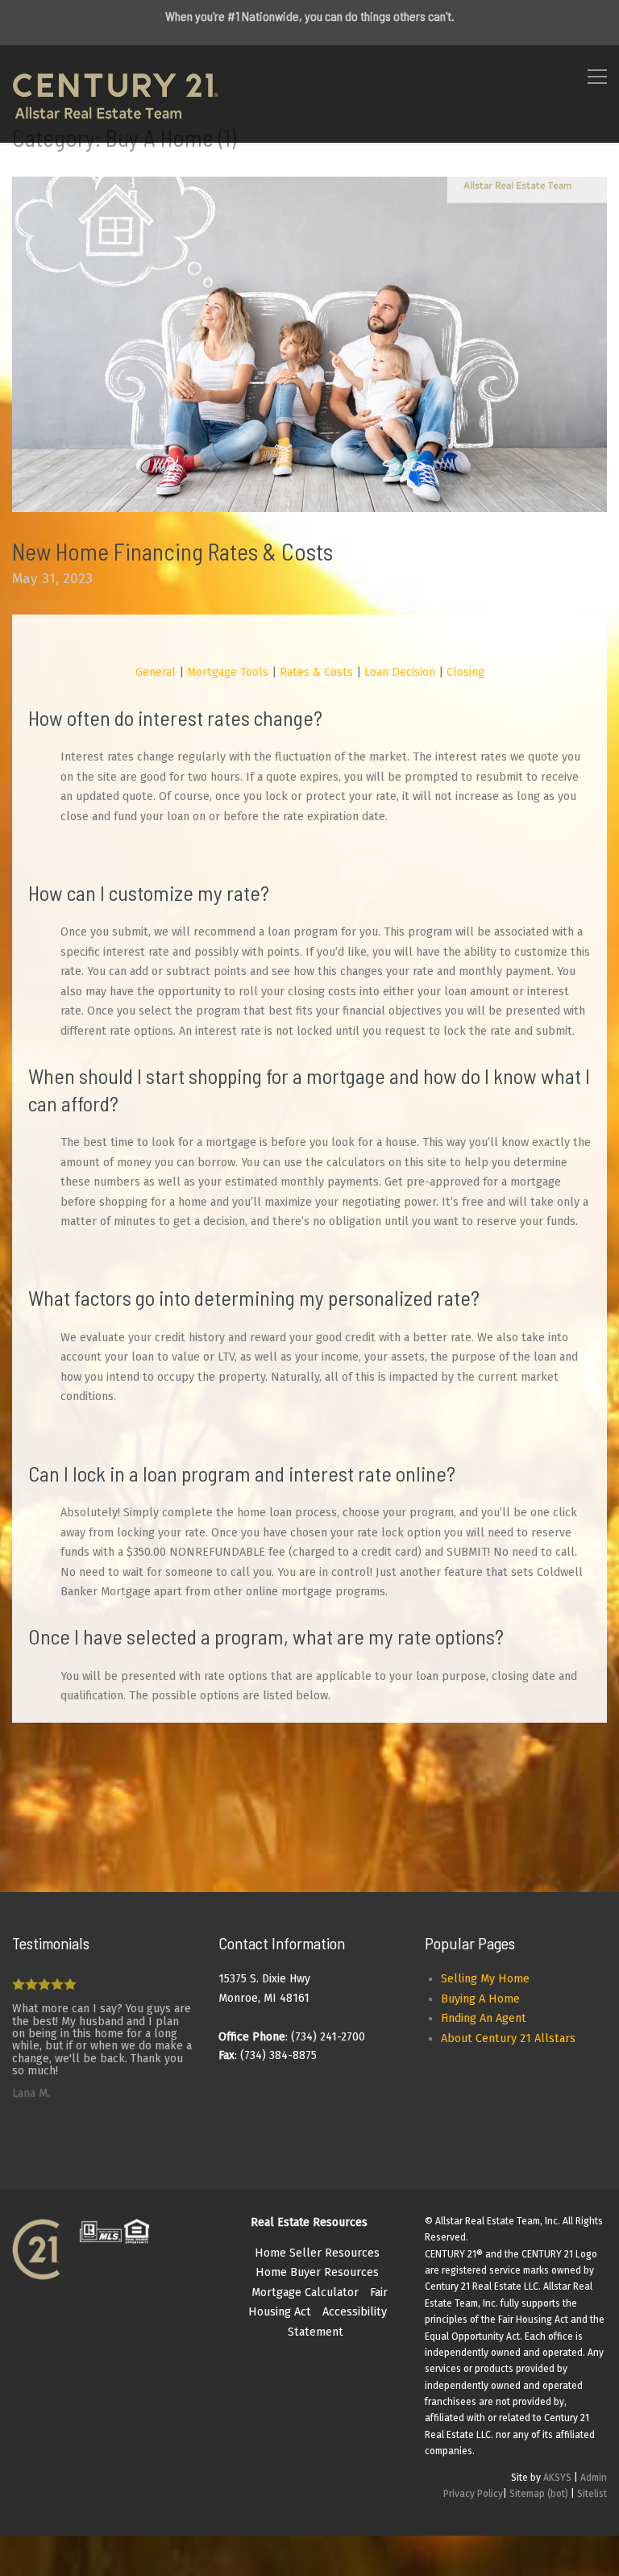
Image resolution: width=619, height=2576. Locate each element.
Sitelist (592, 2494)
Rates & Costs (316, 672)
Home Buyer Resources (317, 2272)
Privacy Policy (473, 2494)
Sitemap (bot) (539, 2494)
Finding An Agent (484, 2018)
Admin (594, 2478)
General (156, 672)
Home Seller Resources (317, 2253)
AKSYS (557, 2478)
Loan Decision (400, 672)
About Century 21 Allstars (508, 2038)
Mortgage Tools (228, 672)
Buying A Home (480, 1999)
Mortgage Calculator (305, 2293)
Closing (465, 672)
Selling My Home (485, 1979)
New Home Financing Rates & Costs (172, 551)
